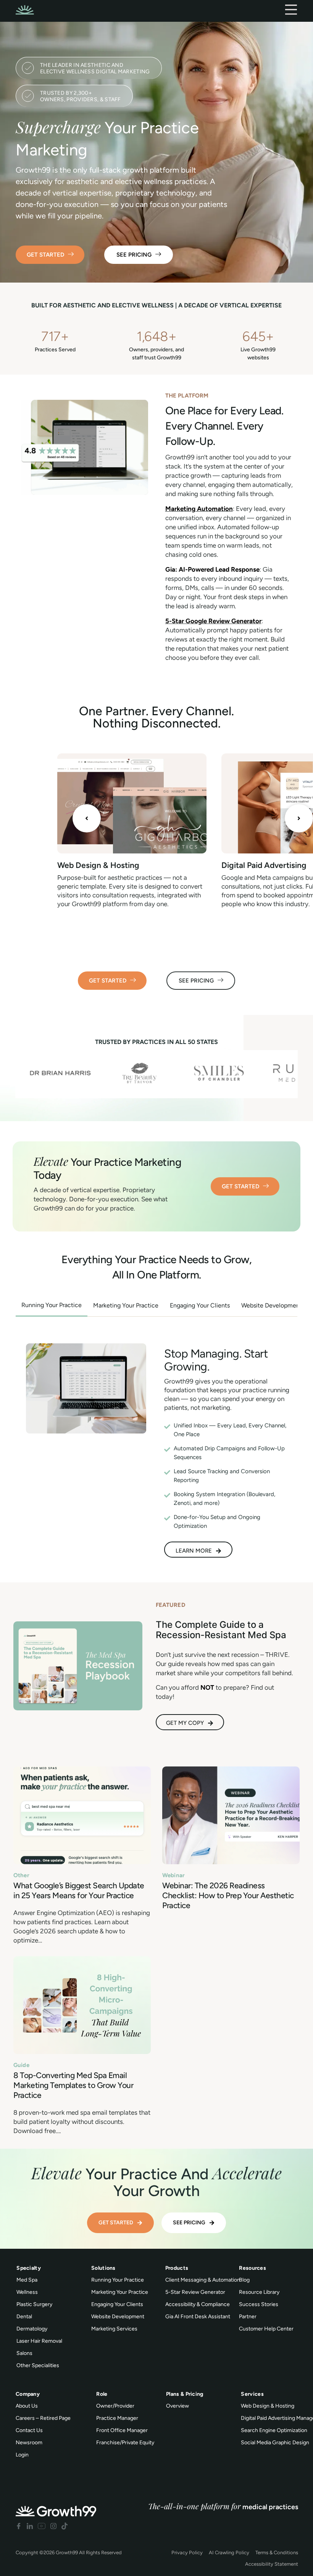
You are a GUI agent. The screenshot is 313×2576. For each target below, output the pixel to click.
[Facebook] (19, 2526)
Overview (177, 2406)
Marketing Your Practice (120, 2292)
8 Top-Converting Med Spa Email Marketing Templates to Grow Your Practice (73, 2085)
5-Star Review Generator (195, 2292)
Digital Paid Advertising (264, 865)
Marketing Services (114, 2329)
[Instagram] (53, 2526)
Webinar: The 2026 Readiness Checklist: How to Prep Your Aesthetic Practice (228, 1895)
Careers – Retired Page (43, 2418)
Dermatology (32, 2329)
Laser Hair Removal (39, 2341)
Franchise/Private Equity (125, 2443)
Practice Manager (117, 2418)
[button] (87, 818)
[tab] (52, 1306)
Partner (248, 2317)
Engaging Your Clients (117, 2304)
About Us (27, 2406)
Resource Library (259, 2292)
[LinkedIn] (30, 2526)
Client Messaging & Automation (203, 2280)
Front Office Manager (122, 2430)
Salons (24, 2353)
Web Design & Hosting (98, 865)
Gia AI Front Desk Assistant (198, 2317)
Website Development (118, 2317)
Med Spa (27, 2280)
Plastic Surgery (34, 2304)
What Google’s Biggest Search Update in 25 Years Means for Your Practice (79, 1890)
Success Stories (259, 2304)
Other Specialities (38, 2365)
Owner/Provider (115, 2406)
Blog (244, 2280)
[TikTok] (65, 2526)
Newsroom (29, 2443)
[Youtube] (42, 2526)
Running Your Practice (118, 2280)
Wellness (27, 2292)
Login (22, 2455)
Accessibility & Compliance (198, 2304)
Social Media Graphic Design (275, 2443)
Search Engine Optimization (274, 2430)
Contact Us (29, 2430)
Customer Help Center (266, 2329)
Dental (24, 2317)
